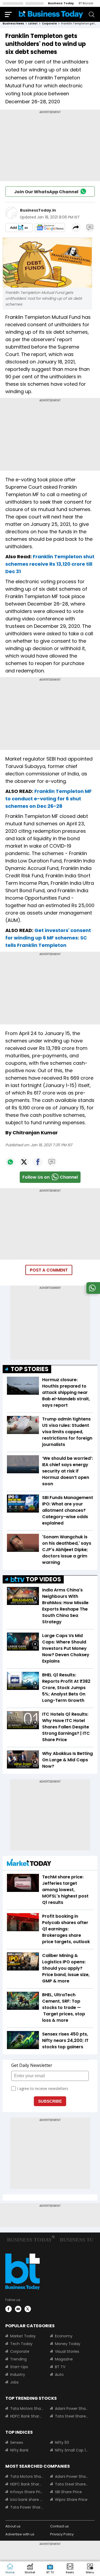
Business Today (61, 3)
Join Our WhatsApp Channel (46, 192)
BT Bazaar (86, 3)
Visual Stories (67, 2351)
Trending (18, 2359)
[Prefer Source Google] (19, 227)
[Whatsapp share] (10, 1162)
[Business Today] (51, 14)
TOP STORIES (30, 1369)
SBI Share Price (68, 2492)
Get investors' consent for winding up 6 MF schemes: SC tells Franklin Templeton (48, 938)
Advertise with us (20, 2534)
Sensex (17, 2442)
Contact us (59, 2526)
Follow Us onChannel (50, 1177)
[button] (90, 2569)
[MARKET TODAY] (29, 1864)
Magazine (64, 2359)
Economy (64, 2336)
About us (13, 2526)
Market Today (23, 2336)
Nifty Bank (19, 2450)
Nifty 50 (62, 2442)
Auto (59, 2375)
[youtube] (18, 2309)
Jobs (14, 2382)
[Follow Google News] (50, 227)
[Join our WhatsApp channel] (92, 1292)
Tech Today (21, 2344)
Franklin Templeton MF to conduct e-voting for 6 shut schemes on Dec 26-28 (49, 799)
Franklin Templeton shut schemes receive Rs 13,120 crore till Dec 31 (50, 564)
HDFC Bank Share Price (27, 2416)
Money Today (68, 2344)
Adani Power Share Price (72, 2408)
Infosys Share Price (27, 2492)
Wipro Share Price (71, 2500)
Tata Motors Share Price (27, 2408)
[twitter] (28, 2309)
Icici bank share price (27, 2500)
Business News (13, 23)
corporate (49, 23)
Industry (18, 2375)
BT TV (60, 2367)
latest (33, 23)
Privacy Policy (62, 2534)
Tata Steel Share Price (72, 2416)
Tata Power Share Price (27, 2507)
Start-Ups (19, 2367)
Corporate (20, 2351)
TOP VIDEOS (43, 1579)
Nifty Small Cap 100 (72, 2450)
